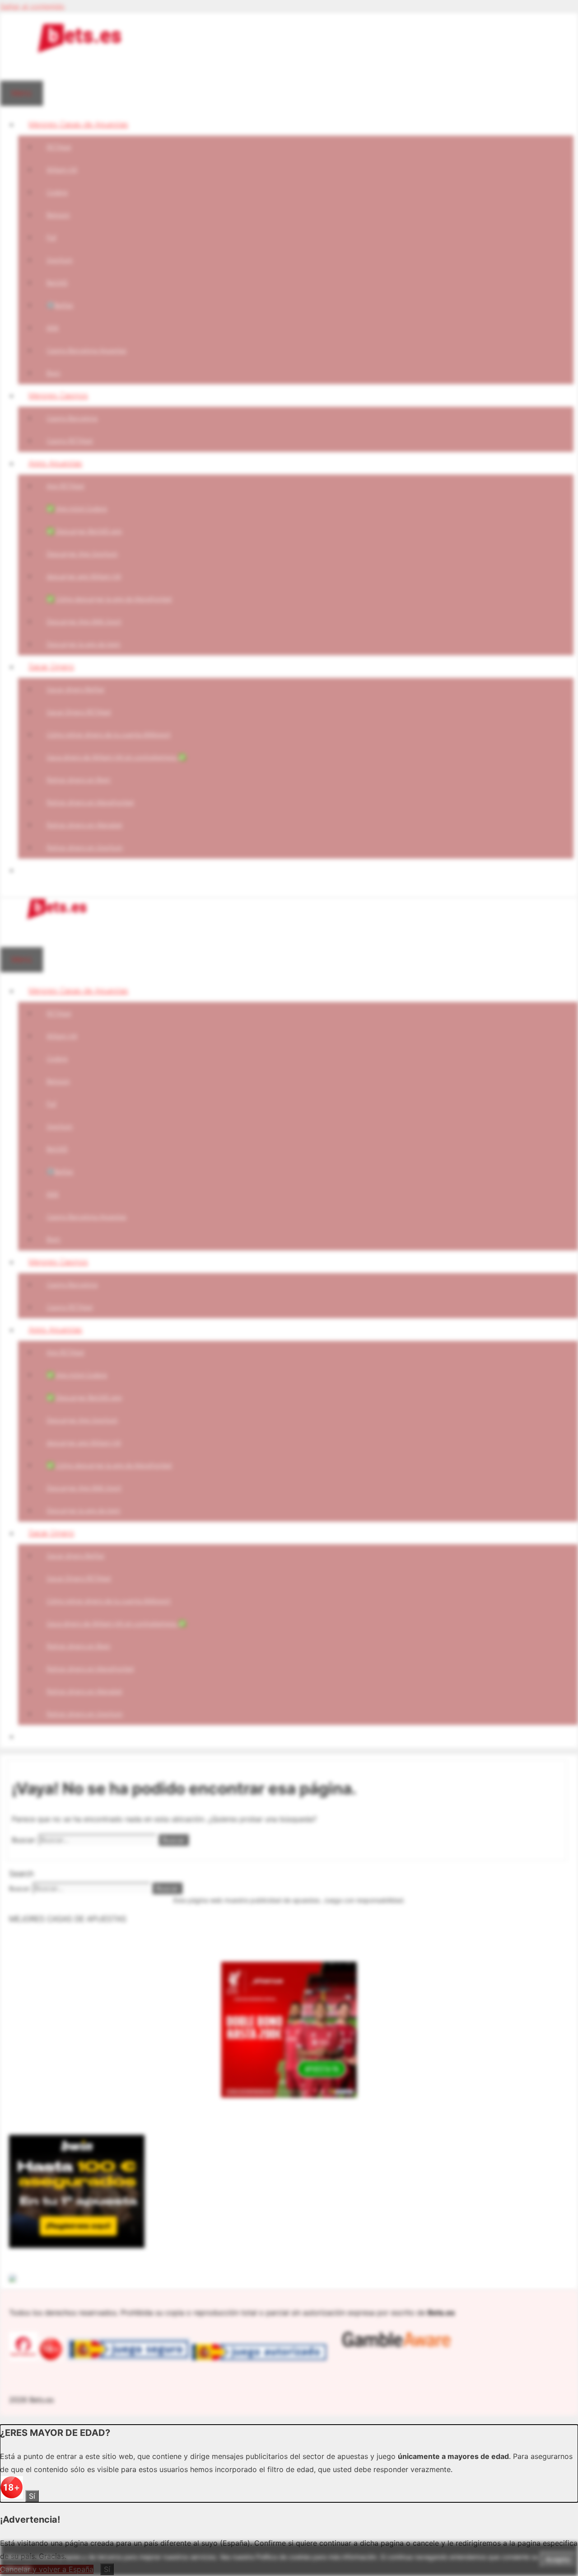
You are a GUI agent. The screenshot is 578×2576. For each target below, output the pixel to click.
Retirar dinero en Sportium (85, 847)
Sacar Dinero (51, 667)
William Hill (62, 169)
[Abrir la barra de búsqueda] (10, 69)
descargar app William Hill (84, 576)
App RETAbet (65, 486)
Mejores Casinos (58, 395)
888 (53, 327)
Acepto (558, 2559)
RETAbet (59, 147)
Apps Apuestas (55, 463)
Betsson (58, 214)
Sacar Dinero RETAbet (79, 712)
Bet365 (57, 282)
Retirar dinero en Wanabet (84, 825)
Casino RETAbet (70, 440)
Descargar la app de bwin (84, 644)
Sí (32, 2496)
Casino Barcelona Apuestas (86, 350)
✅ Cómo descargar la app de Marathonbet (109, 599)
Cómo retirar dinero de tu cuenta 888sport (109, 734)
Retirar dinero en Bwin (79, 779)
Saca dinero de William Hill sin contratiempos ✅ (116, 757)
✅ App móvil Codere (77, 508)
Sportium (60, 260)
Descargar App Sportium (82, 553)
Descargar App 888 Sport (84, 621)
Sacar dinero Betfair (76, 689)
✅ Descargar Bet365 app (84, 531)
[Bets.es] (56, 917)
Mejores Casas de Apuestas (78, 124)
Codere (57, 192)
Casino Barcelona (72, 418)
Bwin (54, 373)
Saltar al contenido (32, 6)
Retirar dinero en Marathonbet (90, 802)
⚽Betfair (60, 305)
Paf (51, 237)
